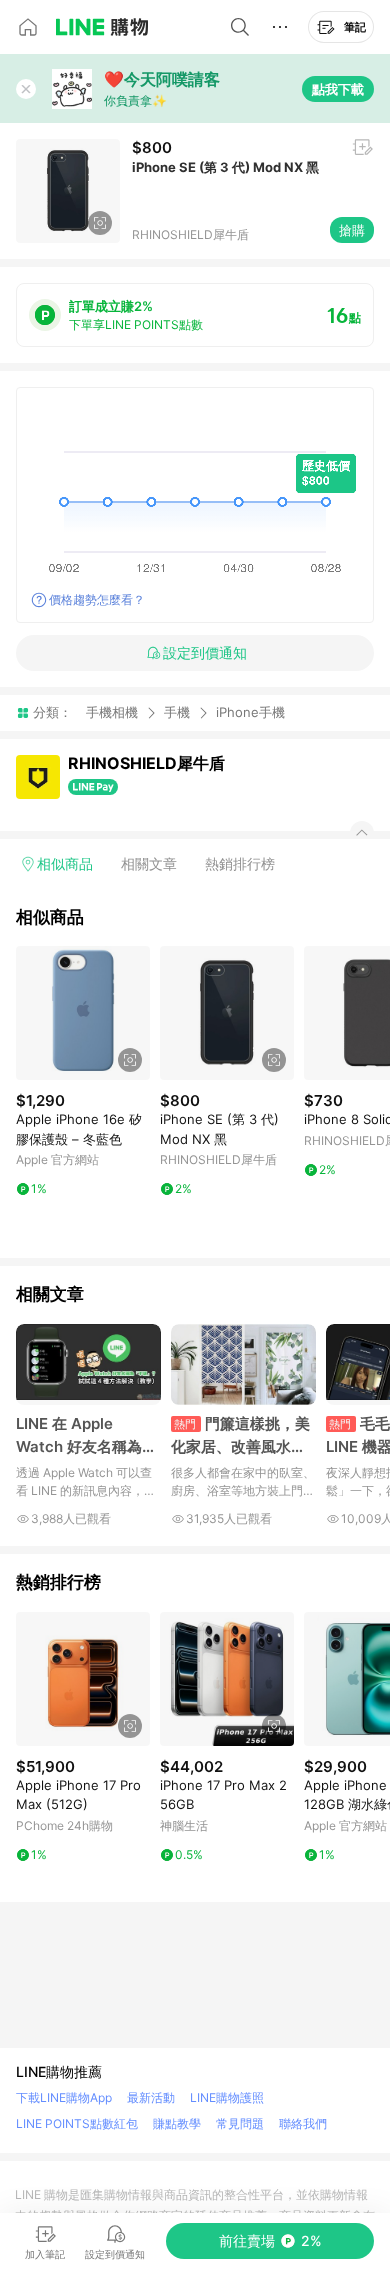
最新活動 (151, 2097)
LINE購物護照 (227, 2097)
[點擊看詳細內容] (83, 1013)
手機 (177, 712)
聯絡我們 (303, 2123)
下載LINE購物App (64, 2097)
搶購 (352, 230)
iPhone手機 (250, 712)
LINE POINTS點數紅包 (77, 2123)
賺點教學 (177, 2123)
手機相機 (112, 712)
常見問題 (240, 2123)
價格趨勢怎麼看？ (97, 599)
